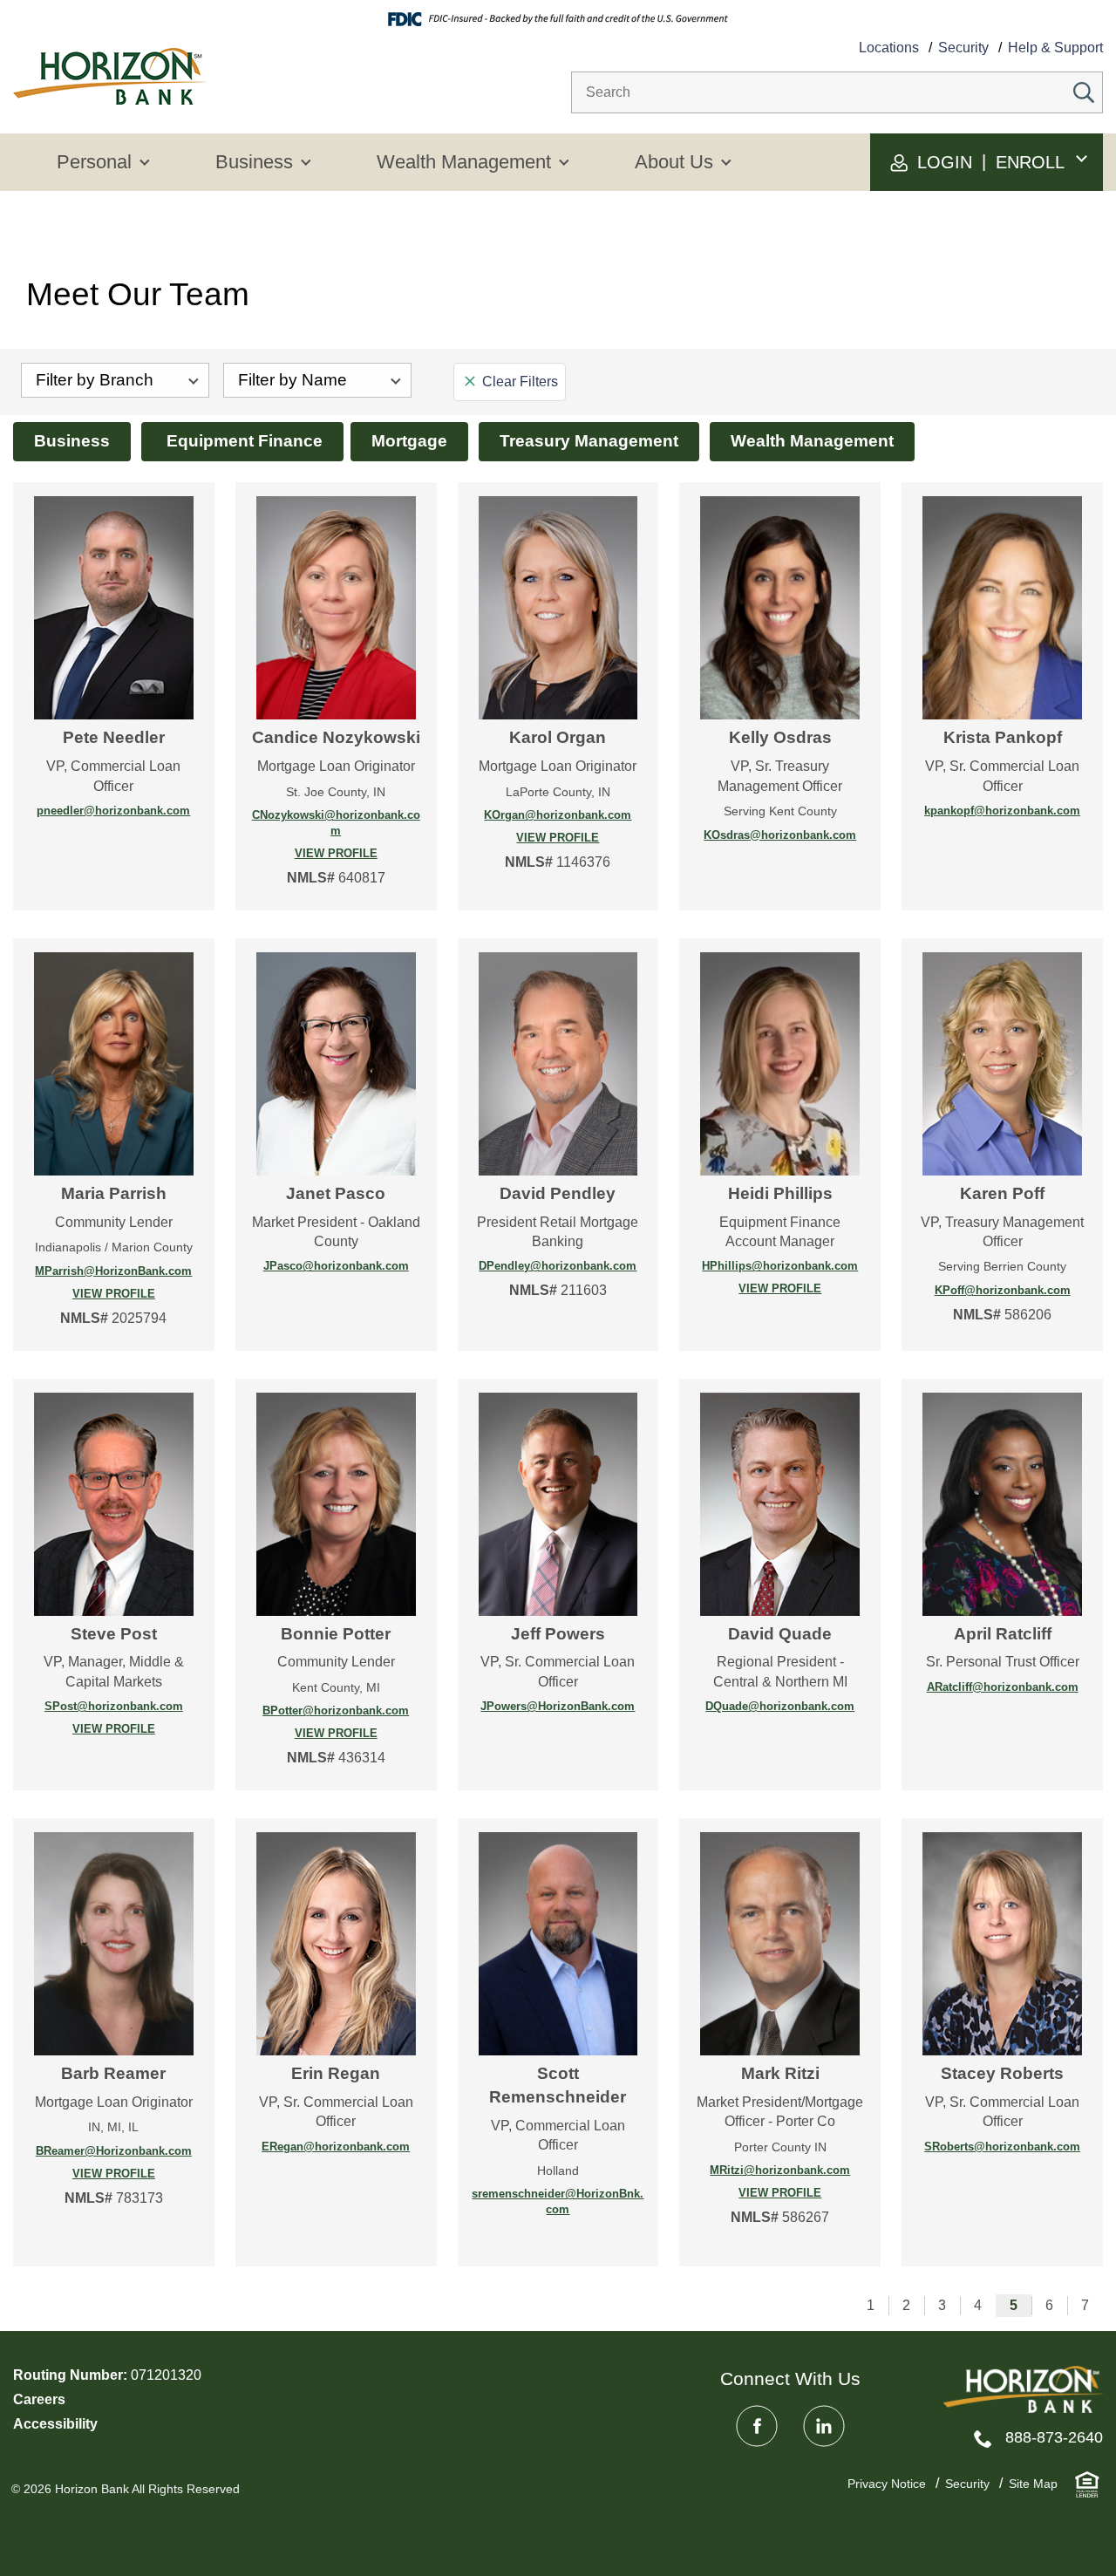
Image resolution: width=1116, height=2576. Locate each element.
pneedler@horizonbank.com (113, 811)
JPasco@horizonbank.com (336, 1266)
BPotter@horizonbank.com (336, 1711)
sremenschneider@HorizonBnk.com (558, 2201)
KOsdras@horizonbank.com (780, 835)
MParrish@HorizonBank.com (113, 1271)
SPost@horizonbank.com (114, 1706)
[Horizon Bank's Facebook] (757, 2426)
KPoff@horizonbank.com (1003, 1290)
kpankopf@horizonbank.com (1002, 811)
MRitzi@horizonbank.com (780, 2170)
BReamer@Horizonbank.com (114, 2151)
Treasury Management (589, 441)
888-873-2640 (1054, 2437)
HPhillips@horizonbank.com (780, 1266)
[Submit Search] (1084, 92)
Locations (889, 48)
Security (963, 48)
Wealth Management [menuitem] (464, 162)
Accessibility (55, 2424)
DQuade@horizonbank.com (780, 1706)
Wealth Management (812, 441)
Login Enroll (988, 162)
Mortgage (409, 441)
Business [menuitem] (254, 162)
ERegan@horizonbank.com (336, 2147)
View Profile (313, 854)
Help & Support (1055, 48)
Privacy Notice (887, 2484)
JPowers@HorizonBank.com (558, 1706)
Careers (39, 2399)
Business (72, 441)
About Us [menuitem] (674, 162)
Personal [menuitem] (94, 162)
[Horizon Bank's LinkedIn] (824, 2426)
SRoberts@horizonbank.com (1002, 2147)
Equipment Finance (242, 441)
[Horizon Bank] (1023, 2390)
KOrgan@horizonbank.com (558, 815)
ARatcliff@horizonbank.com (1003, 1687)
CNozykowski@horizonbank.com (336, 823)
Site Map (1033, 2484)
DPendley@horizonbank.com (558, 1266)
